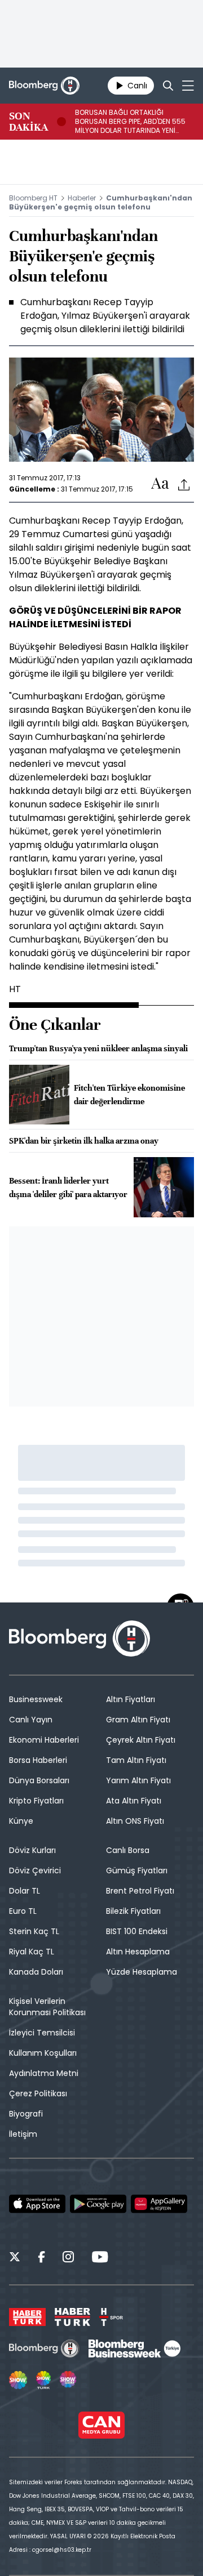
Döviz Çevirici (35, 1870)
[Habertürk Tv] (73, 2317)
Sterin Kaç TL (34, 1931)
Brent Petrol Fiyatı (140, 1891)
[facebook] (41, 2258)
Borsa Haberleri (38, 1760)
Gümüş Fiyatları (137, 1870)
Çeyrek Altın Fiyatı (141, 1740)
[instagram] (68, 2258)
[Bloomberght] (44, 86)
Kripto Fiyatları (36, 1801)
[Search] (168, 86)
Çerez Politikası (38, 2093)
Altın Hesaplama (138, 1952)
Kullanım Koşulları (43, 2053)
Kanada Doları (36, 1972)
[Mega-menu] (188, 86)
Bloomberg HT (33, 198)
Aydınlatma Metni (44, 2073)
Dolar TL (25, 1891)
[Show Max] (69, 2380)
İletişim (23, 2134)
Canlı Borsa (128, 1850)
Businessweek (36, 1699)
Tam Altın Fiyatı (136, 1760)
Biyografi (26, 2114)
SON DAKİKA (28, 122)
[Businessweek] (134, 2349)
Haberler (82, 198)
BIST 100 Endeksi (137, 1931)
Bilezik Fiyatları (133, 1911)
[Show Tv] (18, 2380)
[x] (15, 2258)
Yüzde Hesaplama (142, 1972)
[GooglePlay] (98, 2204)
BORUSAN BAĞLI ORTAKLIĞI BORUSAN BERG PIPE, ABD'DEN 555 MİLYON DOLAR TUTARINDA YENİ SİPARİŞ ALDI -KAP (130, 122)
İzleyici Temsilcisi (42, 2033)
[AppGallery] (159, 2204)
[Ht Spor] (111, 2317)
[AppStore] (37, 2204)
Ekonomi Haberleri (44, 1740)
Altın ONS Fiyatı (135, 1821)
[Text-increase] (160, 484)
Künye (21, 1821)
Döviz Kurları (32, 1850)
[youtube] (100, 2258)
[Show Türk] (43, 2380)
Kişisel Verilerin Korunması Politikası (47, 2007)
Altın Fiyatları (131, 1699)
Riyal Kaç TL (32, 1952)
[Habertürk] (27, 2317)
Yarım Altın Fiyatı (138, 1780)
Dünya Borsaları (39, 1780)
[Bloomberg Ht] (44, 2349)
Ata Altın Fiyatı (134, 1801)
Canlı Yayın (31, 1720)
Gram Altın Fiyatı (138, 1720)
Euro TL (23, 1911)
